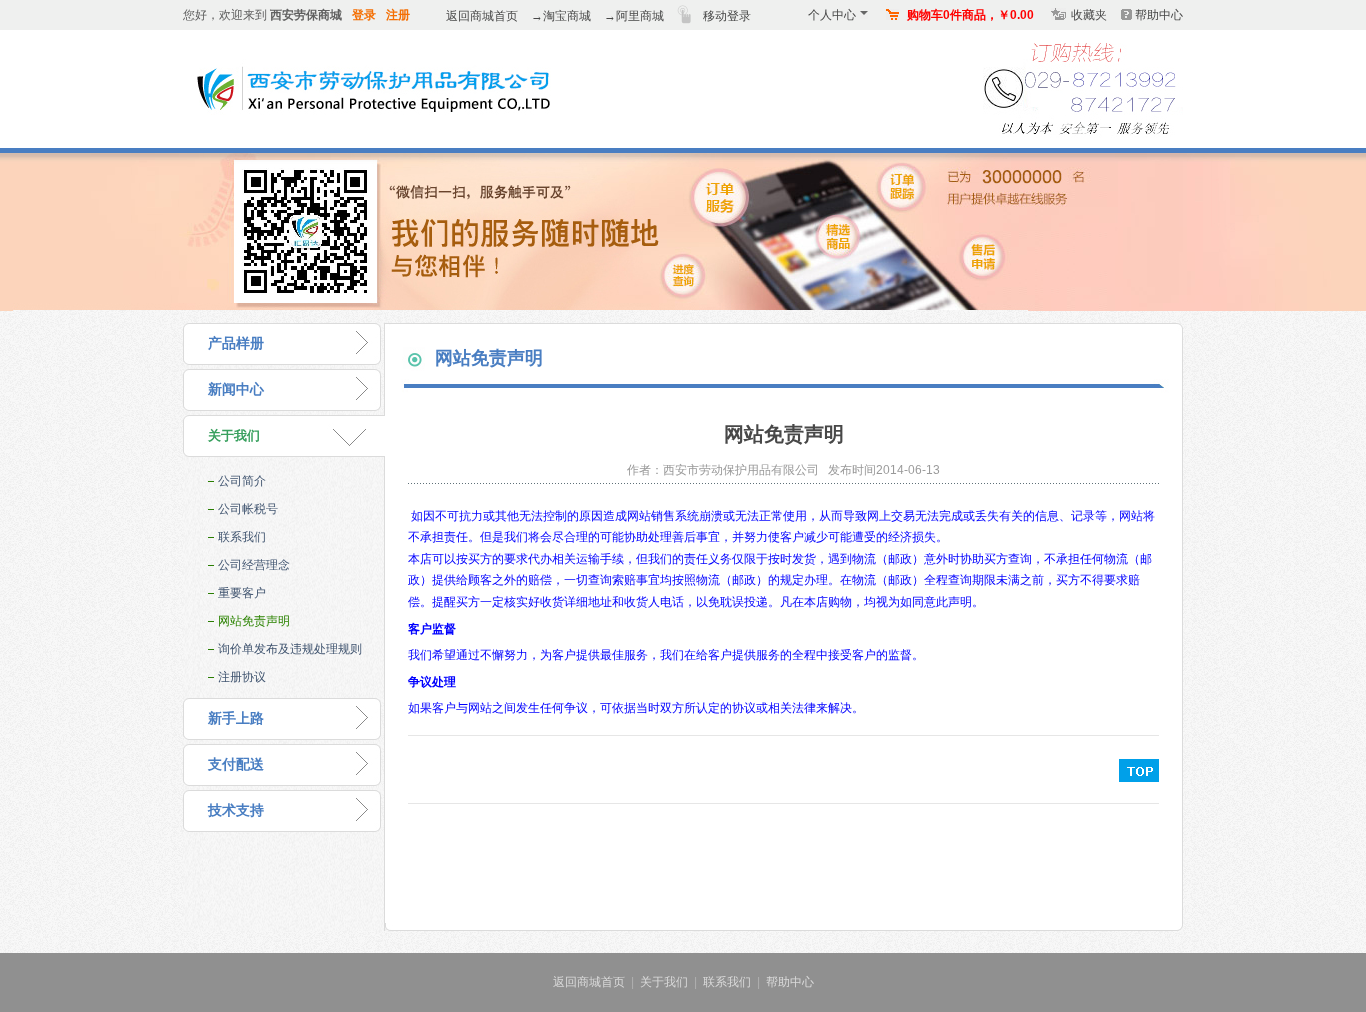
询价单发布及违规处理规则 (290, 649)
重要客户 (242, 593)
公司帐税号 (248, 509)
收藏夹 (1089, 15)
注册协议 (242, 677)
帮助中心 (1159, 15)
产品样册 (236, 343)
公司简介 (242, 481)
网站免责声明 (254, 621)
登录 (364, 15)
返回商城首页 (482, 16)
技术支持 (236, 810)
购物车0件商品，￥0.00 (970, 15)
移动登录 (727, 16)
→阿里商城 (634, 16)
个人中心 (832, 15)
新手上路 (236, 718)
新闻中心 (236, 389)
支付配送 (236, 764)
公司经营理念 (254, 565)
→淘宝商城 (561, 16)
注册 (398, 15)
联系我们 (242, 537)
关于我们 (234, 435)
